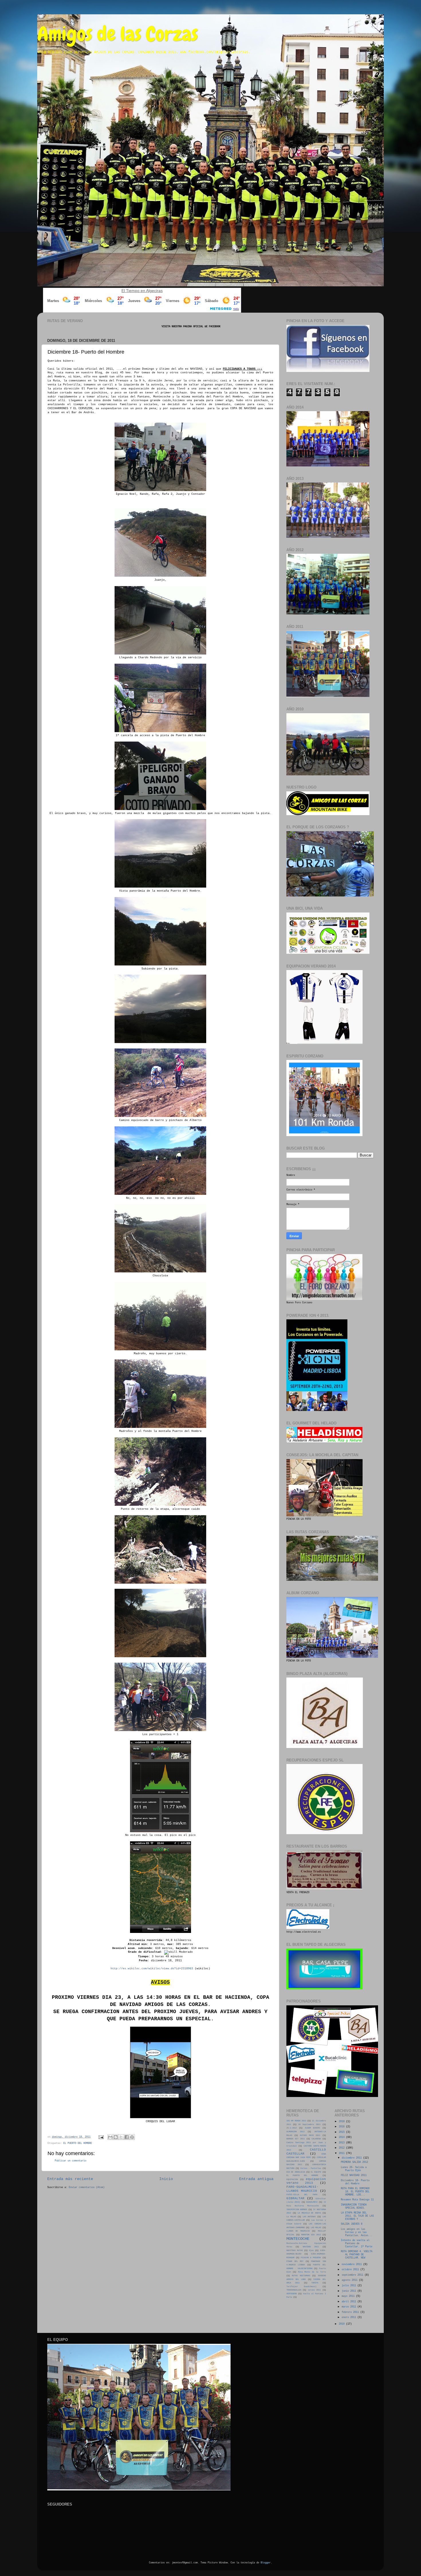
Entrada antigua (256, 2179)
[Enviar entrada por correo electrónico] (101, 2137)
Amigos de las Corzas (118, 34)
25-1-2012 (292, 2128)
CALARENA (316, 2139)
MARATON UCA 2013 (311, 2235)
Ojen (311, 2250)
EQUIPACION (292, 2179)
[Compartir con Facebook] (127, 2137)
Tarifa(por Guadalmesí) (301, 2287)
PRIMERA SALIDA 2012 (354, 2162)
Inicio (166, 2179)
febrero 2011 (351, 2312)
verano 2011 (314, 2290)
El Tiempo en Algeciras (142, 291)
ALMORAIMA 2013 (295, 2132)
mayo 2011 (349, 2296)
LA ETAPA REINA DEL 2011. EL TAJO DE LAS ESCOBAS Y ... (357, 2216)
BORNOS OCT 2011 (296, 2139)
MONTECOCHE (298, 2239)
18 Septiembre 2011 (309, 2124)
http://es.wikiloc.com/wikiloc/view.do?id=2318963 (152, 1969)
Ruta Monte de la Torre (312, 2272)
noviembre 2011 (352, 2264)
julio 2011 (350, 2286)
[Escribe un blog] (116, 2137)
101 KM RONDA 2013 (296, 2121)
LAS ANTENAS (309, 2217)
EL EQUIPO (316, 2172)
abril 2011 (350, 2302)
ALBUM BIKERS (312, 2128)
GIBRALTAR (295, 2198)
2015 (342, 2132)
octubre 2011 (351, 2270)
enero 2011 (350, 2317)
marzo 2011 (350, 2307)
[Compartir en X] (121, 2137)
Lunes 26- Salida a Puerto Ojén (354, 2169)
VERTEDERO (292, 2294)
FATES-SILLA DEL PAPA (302, 2195)
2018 (342, 2122)
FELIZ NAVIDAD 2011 (354, 2175)
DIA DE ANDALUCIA (296, 2172)
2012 (342, 2148)
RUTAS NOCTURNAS (301, 2276)
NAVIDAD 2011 (311, 2247)
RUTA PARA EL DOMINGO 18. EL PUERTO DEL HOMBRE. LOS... (355, 2192)
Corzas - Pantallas (311, 2168)
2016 (342, 2127)
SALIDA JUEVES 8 (352, 2224)
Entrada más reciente (70, 2179)
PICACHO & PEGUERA (311, 2258)
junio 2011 (350, 2291)
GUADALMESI (312, 2202)
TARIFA (315, 2283)
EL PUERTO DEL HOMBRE (78, 2143)
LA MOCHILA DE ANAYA (309, 2213)
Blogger (266, 2563)
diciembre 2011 (352, 2158)
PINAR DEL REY (295, 2261)
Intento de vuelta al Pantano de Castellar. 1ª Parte (357, 2244)
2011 (342, 2153)
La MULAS (291, 2217)
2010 (342, 2324)
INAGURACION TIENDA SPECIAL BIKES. (354, 2207)
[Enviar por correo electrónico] (110, 2137)
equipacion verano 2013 (306, 2181)
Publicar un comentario (70, 2161)
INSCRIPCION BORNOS (297, 2210)
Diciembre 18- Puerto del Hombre (355, 2182)
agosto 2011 (350, 2280)
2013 (342, 2143)
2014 (342, 2137)
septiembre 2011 (353, 2275)
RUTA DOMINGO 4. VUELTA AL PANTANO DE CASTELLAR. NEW (357, 2255)
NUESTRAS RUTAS (295, 2250)
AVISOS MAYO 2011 (310, 2135)
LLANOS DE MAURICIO (298, 2231)
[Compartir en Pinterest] (132, 2137)
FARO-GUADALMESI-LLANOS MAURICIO (302, 2189)
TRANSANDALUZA (294, 2290)
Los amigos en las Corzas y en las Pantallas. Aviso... (357, 2232)
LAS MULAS (316, 2228)
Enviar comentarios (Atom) (87, 2187)
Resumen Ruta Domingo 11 (357, 2200)
